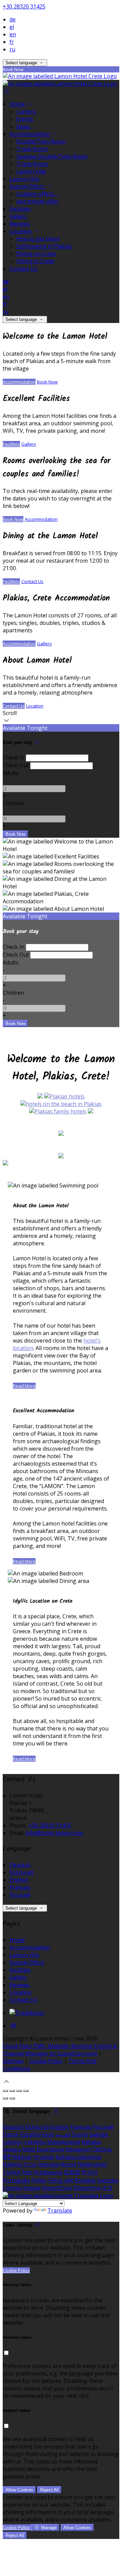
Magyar (22, 2157)
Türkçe (12, 2172)
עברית (30, 2164)
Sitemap (13, 2061)
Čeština (102, 2149)
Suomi (80, 2134)
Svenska (107, 2180)
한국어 (89, 2172)
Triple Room (32, 149)
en (13, 34)
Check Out (16, 765)
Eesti (48, 2134)
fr (12, 42)
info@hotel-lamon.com (54, 1833)
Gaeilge (99, 2134)
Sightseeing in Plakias (44, 246)
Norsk (68, 2164)
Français (20, 1887)
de (13, 19)
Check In (14, 757)
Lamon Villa (31, 171)
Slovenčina (87, 2188)
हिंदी (7, 2157)
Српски (12, 2188)
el (12, 27)
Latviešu (35, 2142)
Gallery (18, 216)
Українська (48, 2172)
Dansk (11, 2134)
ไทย (27, 2172)
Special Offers (28, 186)
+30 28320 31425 (24, 6)
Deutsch (20, 1865)
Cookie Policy (46, 2061)
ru (12, 49)
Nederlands (92, 2164)
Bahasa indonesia (78, 2157)
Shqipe (32, 2188)
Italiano (12, 2164)
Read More (24, 1386)
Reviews (20, 224)
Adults (11, 773)
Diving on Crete (36, 254)
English (19, 1880)
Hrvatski (44, 2157)
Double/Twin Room (41, 141)
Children (13, 803)
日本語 (72, 2172)
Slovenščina (57, 2188)
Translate (60, 2211)
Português (16, 2180)
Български (50, 2149)
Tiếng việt (60, 2180)
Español (30, 2134)
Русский (20, 1895)
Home (18, 104)
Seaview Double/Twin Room (52, 156)
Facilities (20, 209)
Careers (26, 112)
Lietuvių (13, 2142)
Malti (29, 2149)
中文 (107, 2188)
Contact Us (23, 269)
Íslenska (48, 2164)
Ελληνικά (21, 1872)
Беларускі (78, 2149)
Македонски (64, 2142)
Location (21, 231)
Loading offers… (37, 194)
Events (25, 119)
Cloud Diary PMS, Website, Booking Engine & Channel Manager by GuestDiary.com (60, 2050)
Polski (39, 2180)
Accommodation (30, 134)
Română (85, 2180)
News (23, 126)
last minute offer (37, 201)
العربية (63, 2134)
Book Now (47, 382)
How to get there (38, 239)
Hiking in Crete (35, 261)
